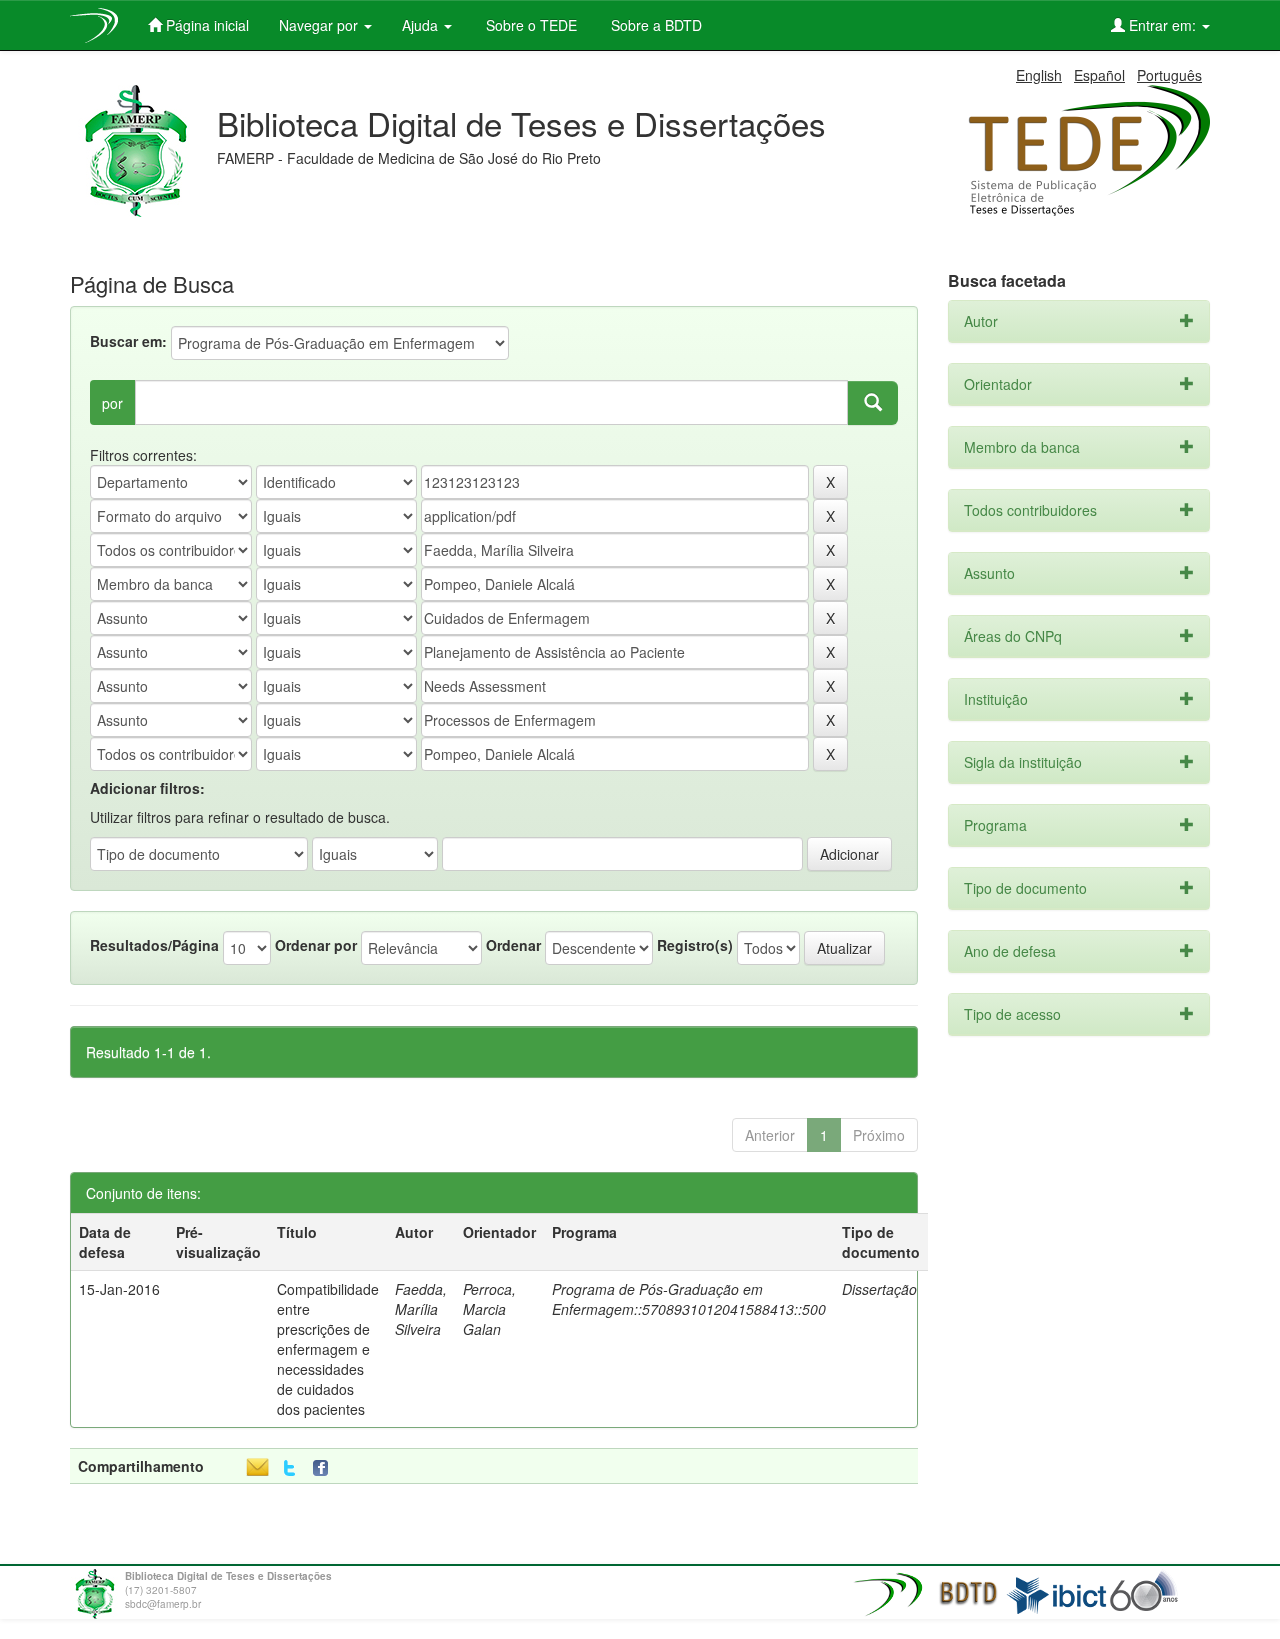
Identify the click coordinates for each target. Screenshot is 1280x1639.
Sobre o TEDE (529, 25)
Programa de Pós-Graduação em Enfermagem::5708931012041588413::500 (689, 1299)
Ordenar (513, 945)
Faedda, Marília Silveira (421, 1309)
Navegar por (320, 25)
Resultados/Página (154, 945)
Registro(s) (695, 945)
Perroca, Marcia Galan (489, 1309)
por (112, 403)
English (1039, 75)
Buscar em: (128, 341)
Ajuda (422, 25)
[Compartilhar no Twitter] (289, 1468)
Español (1099, 75)
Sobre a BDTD (654, 25)
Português (1169, 75)
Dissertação (879, 1289)
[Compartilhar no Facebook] (325, 1468)
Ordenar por (316, 945)
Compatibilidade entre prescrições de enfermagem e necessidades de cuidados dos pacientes (328, 1349)
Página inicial (205, 25)
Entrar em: (1162, 25)
